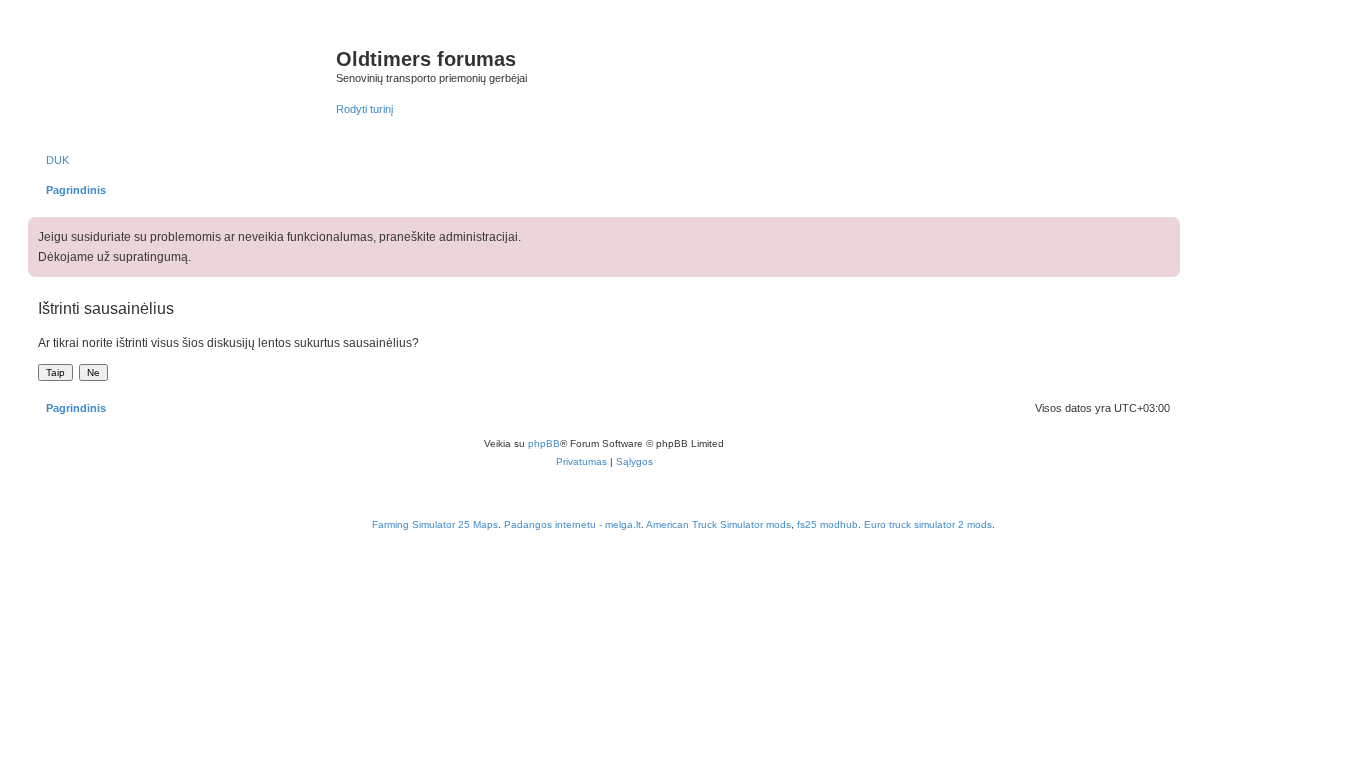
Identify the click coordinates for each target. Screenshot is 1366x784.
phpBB (544, 443)
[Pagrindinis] (184, 79)
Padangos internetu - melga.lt (572, 524)
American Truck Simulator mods (718, 524)
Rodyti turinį (364, 109)
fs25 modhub (827, 524)
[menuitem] (53, 160)
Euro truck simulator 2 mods (928, 524)
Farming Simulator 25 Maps (435, 524)
